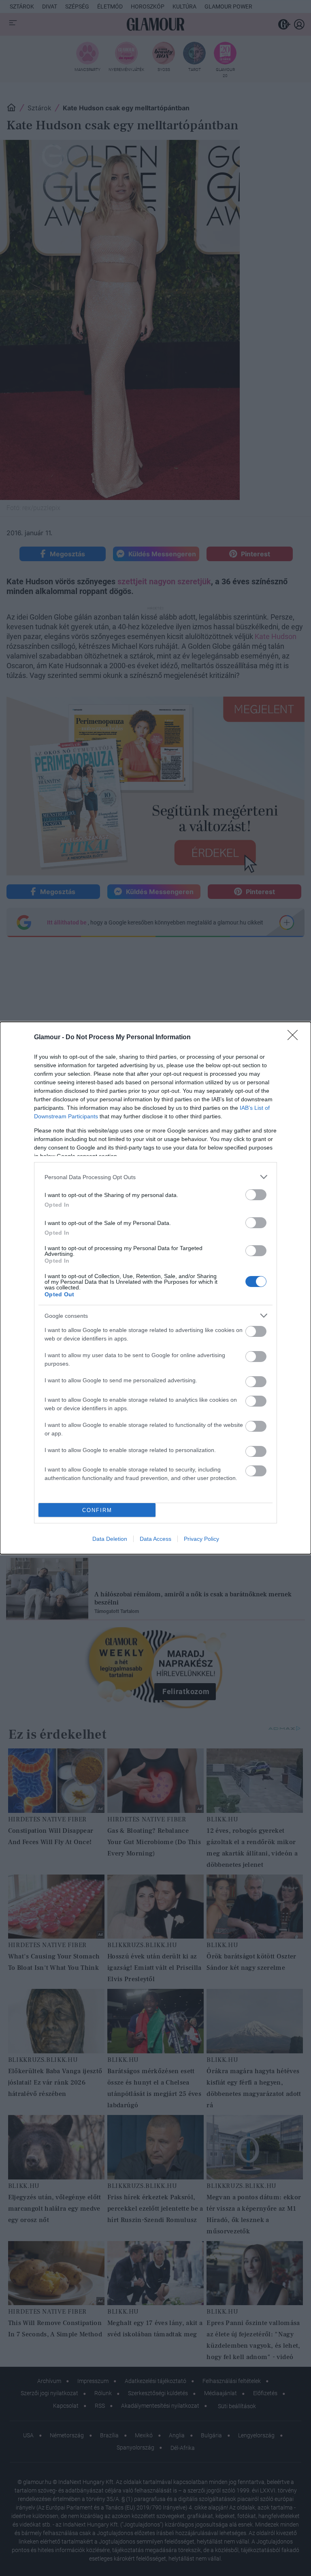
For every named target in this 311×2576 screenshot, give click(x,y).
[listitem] (155, 1177)
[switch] (256, 1195)
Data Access (155, 1539)
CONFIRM (97, 1510)
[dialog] (155, 1288)
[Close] (295, 1038)
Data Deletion (110, 1539)
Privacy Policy (201, 1539)
